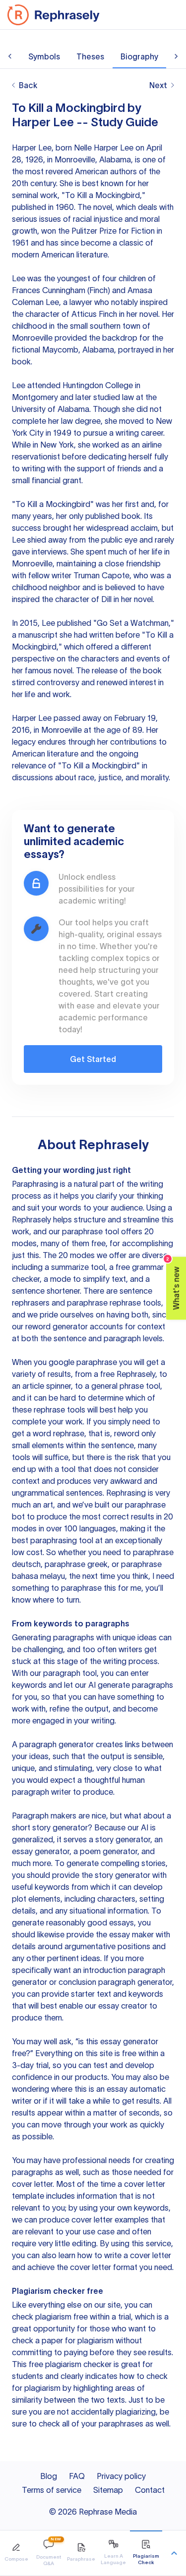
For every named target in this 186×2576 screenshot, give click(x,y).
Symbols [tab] (44, 56)
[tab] (16, 2553)
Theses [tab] (90, 56)
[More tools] (174, 2553)
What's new (173, 1283)
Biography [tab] (139, 56)
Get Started (93, 1059)
